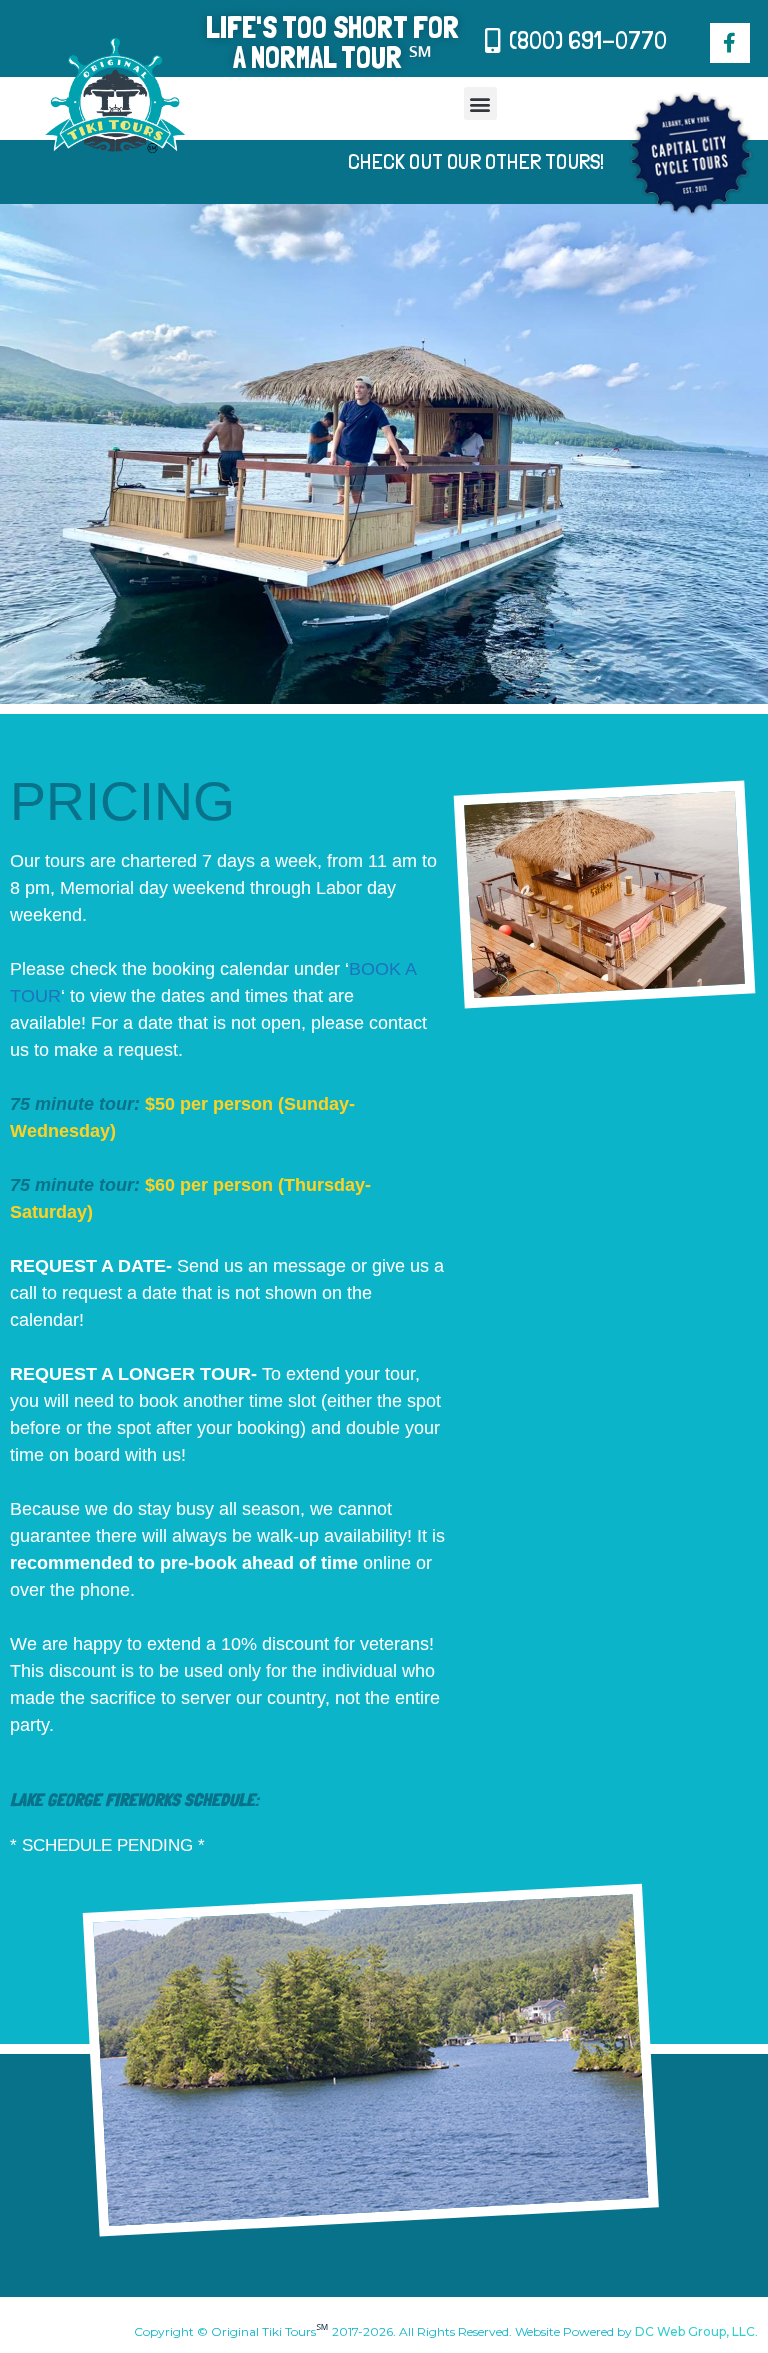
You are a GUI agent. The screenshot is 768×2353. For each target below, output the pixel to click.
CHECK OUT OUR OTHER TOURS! (476, 161)
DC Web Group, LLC (695, 2331)
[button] (480, 103)
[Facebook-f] (730, 43)
